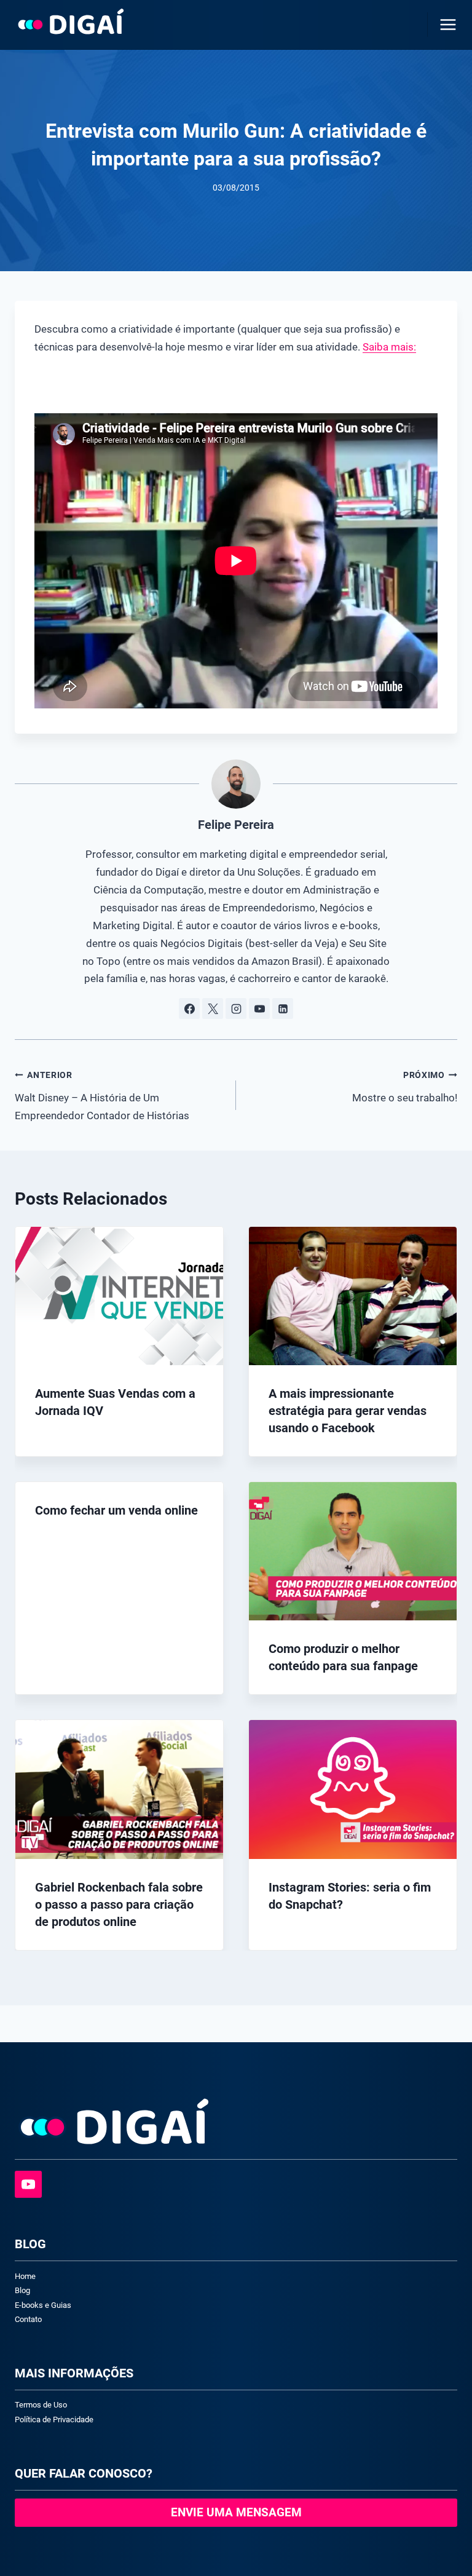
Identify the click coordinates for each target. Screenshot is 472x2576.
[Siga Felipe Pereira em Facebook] (189, 1009)
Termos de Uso (41, 2405)
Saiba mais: (389, 347)
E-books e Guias (43, 2305)
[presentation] (119, 1296)
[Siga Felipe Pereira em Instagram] (236, 1009)
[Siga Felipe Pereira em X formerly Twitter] (213, 1009)
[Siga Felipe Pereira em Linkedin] (283, 1009)
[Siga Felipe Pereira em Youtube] (259, 1009)
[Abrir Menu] (446, 24)
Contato (28, 2319)
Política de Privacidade (54, 2419)
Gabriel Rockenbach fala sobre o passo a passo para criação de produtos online (119, 1904)
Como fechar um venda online (116, 1510)
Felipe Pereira (236, 825)
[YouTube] (28, 2184)
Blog (22, 2290)
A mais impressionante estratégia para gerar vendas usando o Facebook (348, 1411)
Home (25, 2276)
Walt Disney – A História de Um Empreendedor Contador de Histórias (102, 1096)
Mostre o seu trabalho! (405, 1087)
